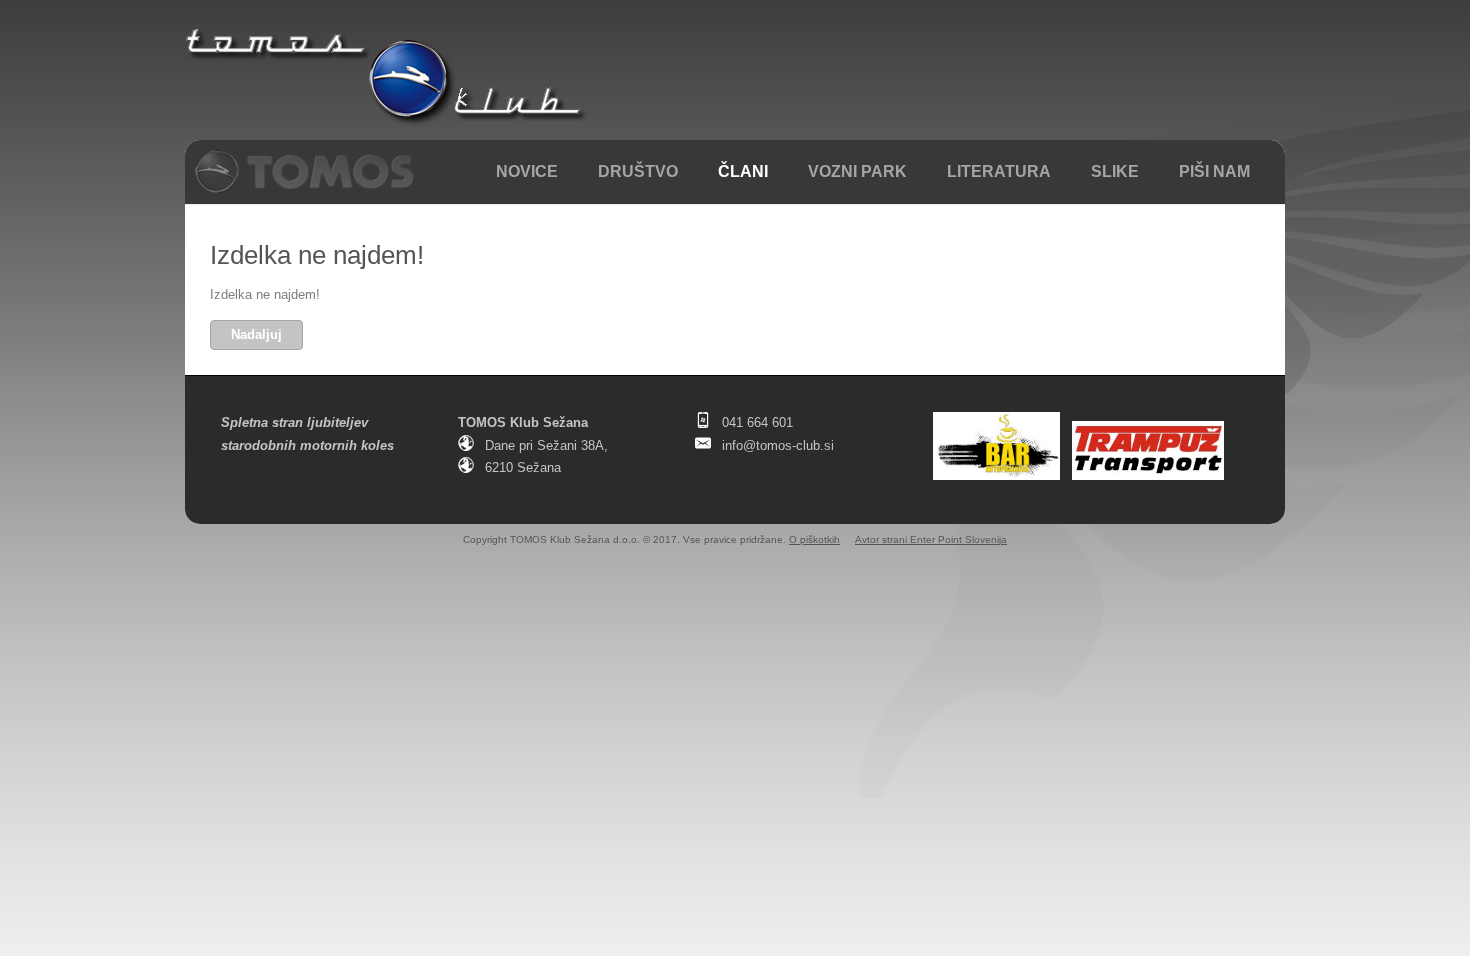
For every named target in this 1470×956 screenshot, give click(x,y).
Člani (743, 171)
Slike (1115, 171)
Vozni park (857, 171)
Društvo (638, 171)
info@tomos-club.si (778, 445)
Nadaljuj (256, 334)
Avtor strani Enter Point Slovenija (931, 539)
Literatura (999, 171)
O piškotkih (814, 539)
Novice (527, 171)
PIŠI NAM (1214, 171)
